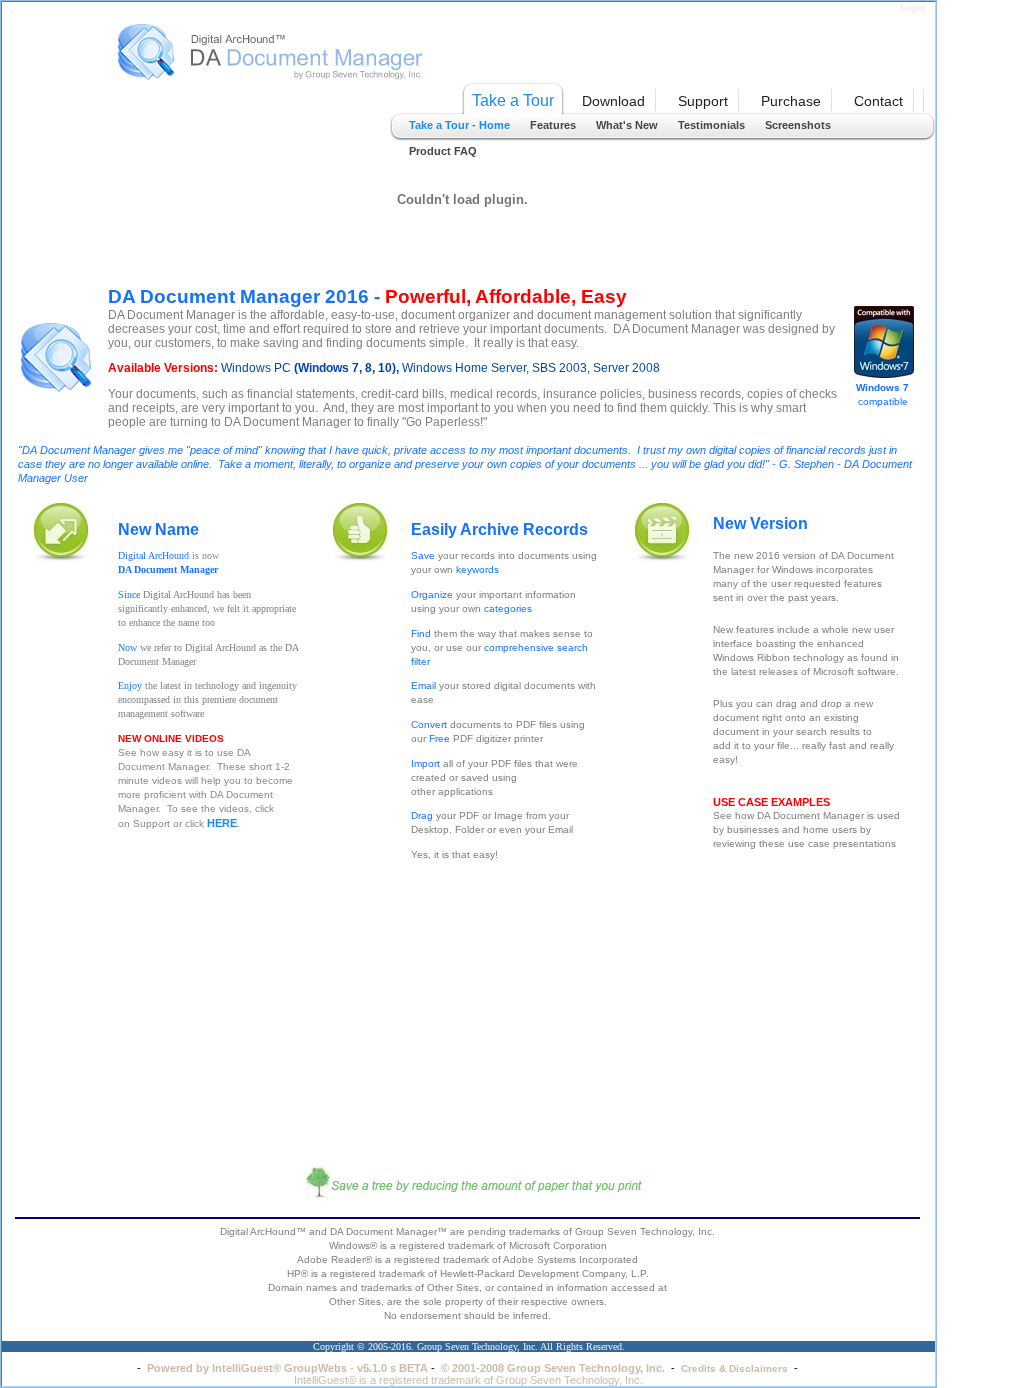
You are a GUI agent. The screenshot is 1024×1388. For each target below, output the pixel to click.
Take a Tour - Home (459, 125)
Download (613, 101)
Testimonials (711, 125)
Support (703, 101)
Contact (878, 101)
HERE (222, 823)
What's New (627, 125)
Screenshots (798, 125)
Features (553, 125)
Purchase (791, 101)
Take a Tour (513, 100)
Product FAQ (443, 151)
